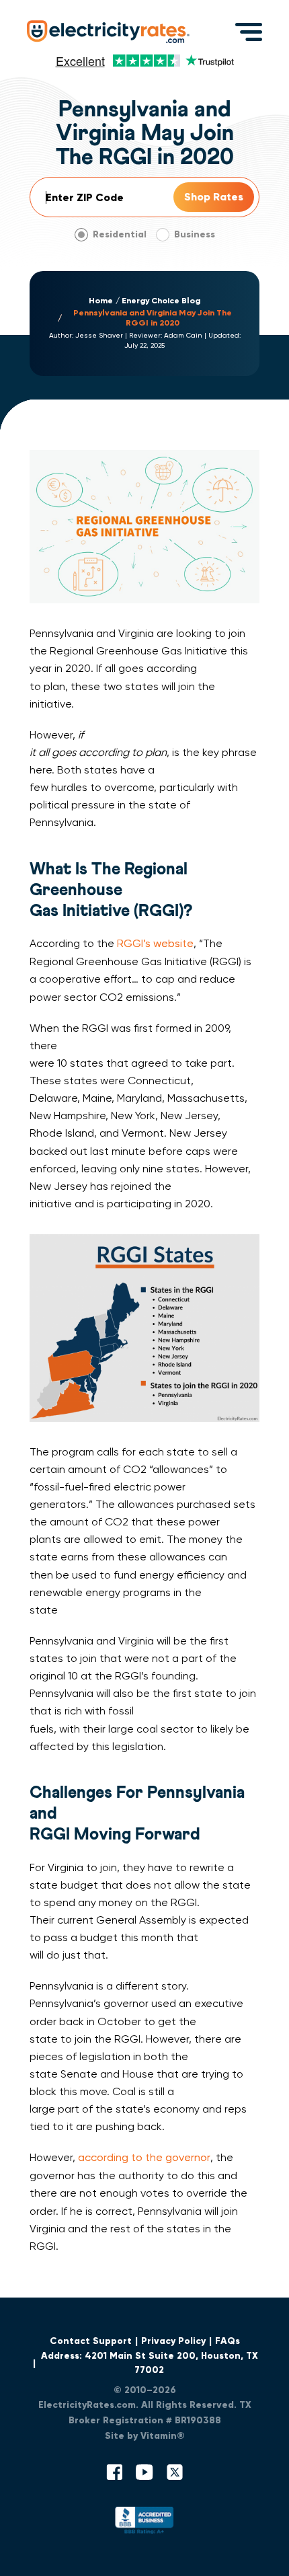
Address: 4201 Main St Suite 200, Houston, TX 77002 (150, 2363)
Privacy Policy (173, 2341)
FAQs (228, 2341)
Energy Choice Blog (161, 301)
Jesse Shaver (99, 335)
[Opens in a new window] (144, 2523)
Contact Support (91, 2341)
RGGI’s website (155, 943)
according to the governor (144, 2157)
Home (101, 301)
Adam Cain (183, 335)
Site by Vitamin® (145, 2436)
